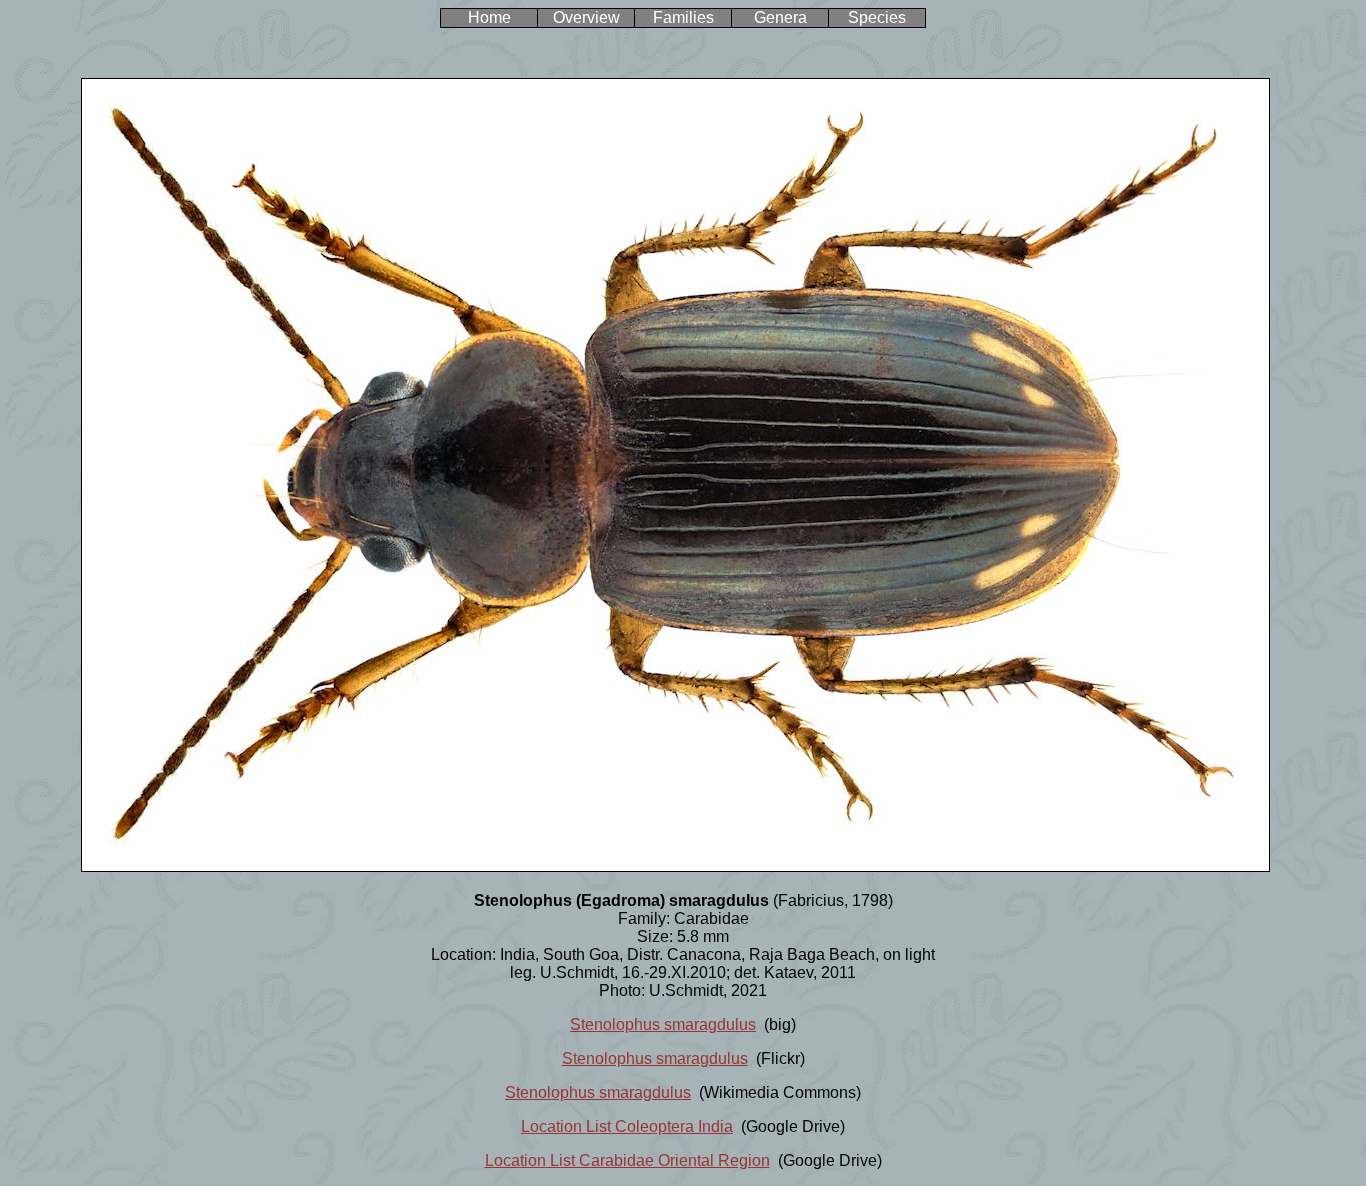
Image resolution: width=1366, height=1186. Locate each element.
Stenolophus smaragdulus (663, 1024)
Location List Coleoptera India (627, 1126)
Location (515, 1160)
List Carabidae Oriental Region (658, 1160)
